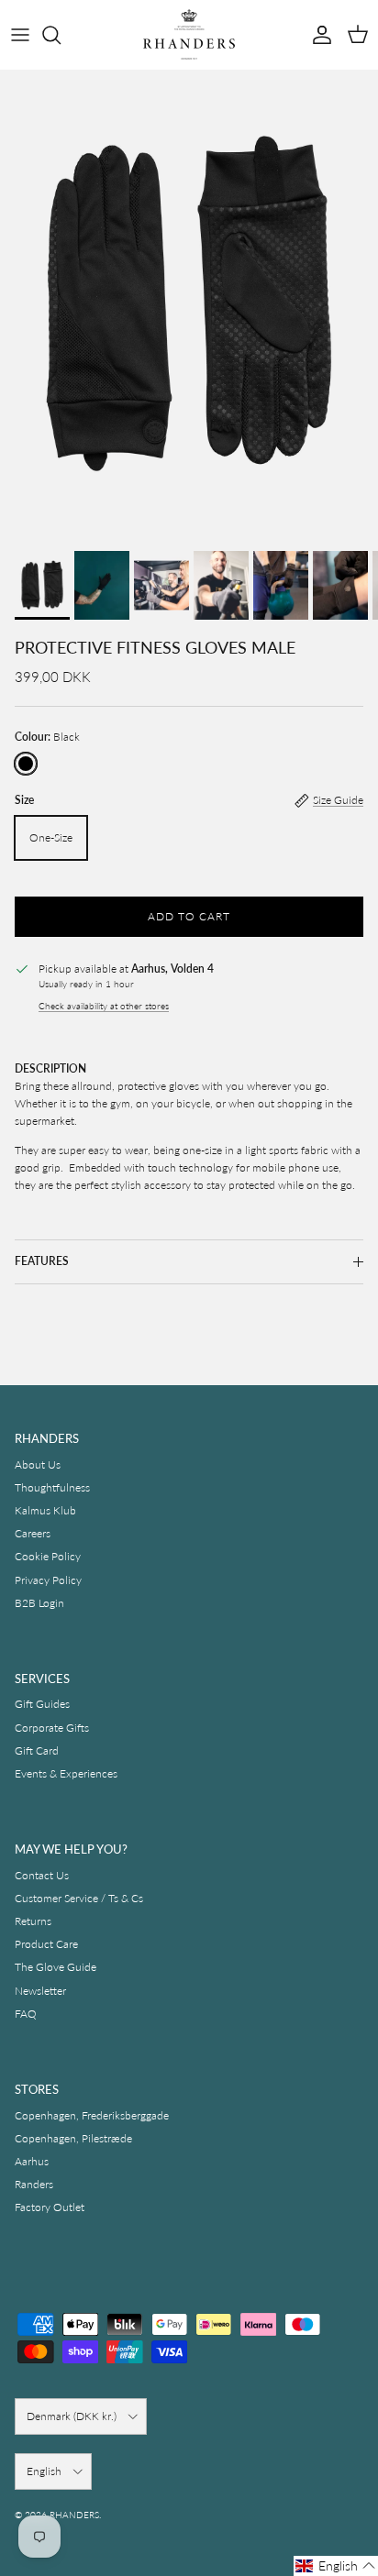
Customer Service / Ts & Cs (79, 1898)
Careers (33, 1533)
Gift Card (37, 1750)
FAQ (26, 2014)
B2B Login (39, 1603)
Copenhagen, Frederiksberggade (92, 2115)
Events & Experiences (66, 1773)
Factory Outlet (50, 2207)
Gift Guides (42, 1704)
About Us (38, 1464)
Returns (33, 1921)
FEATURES (42, 1261)
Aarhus (32, 2161)
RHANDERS (74, 2515)
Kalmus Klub (45, 1510)
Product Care (46, 1944)
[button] (336, 2566)
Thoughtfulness (52, 1487)
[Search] (61, 35)
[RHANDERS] (189, 34)
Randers (34, 2184)
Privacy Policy (48, 1580)
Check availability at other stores (104, 1006)
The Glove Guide (56, 1967)
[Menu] (20, 35)
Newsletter (40, 1991)
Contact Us (42, 1875)
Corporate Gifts (52, 1728)
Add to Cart (189, 916)
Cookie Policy (48, 1556)
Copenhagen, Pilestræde (73, 2138)
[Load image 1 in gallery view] (189, 306)
